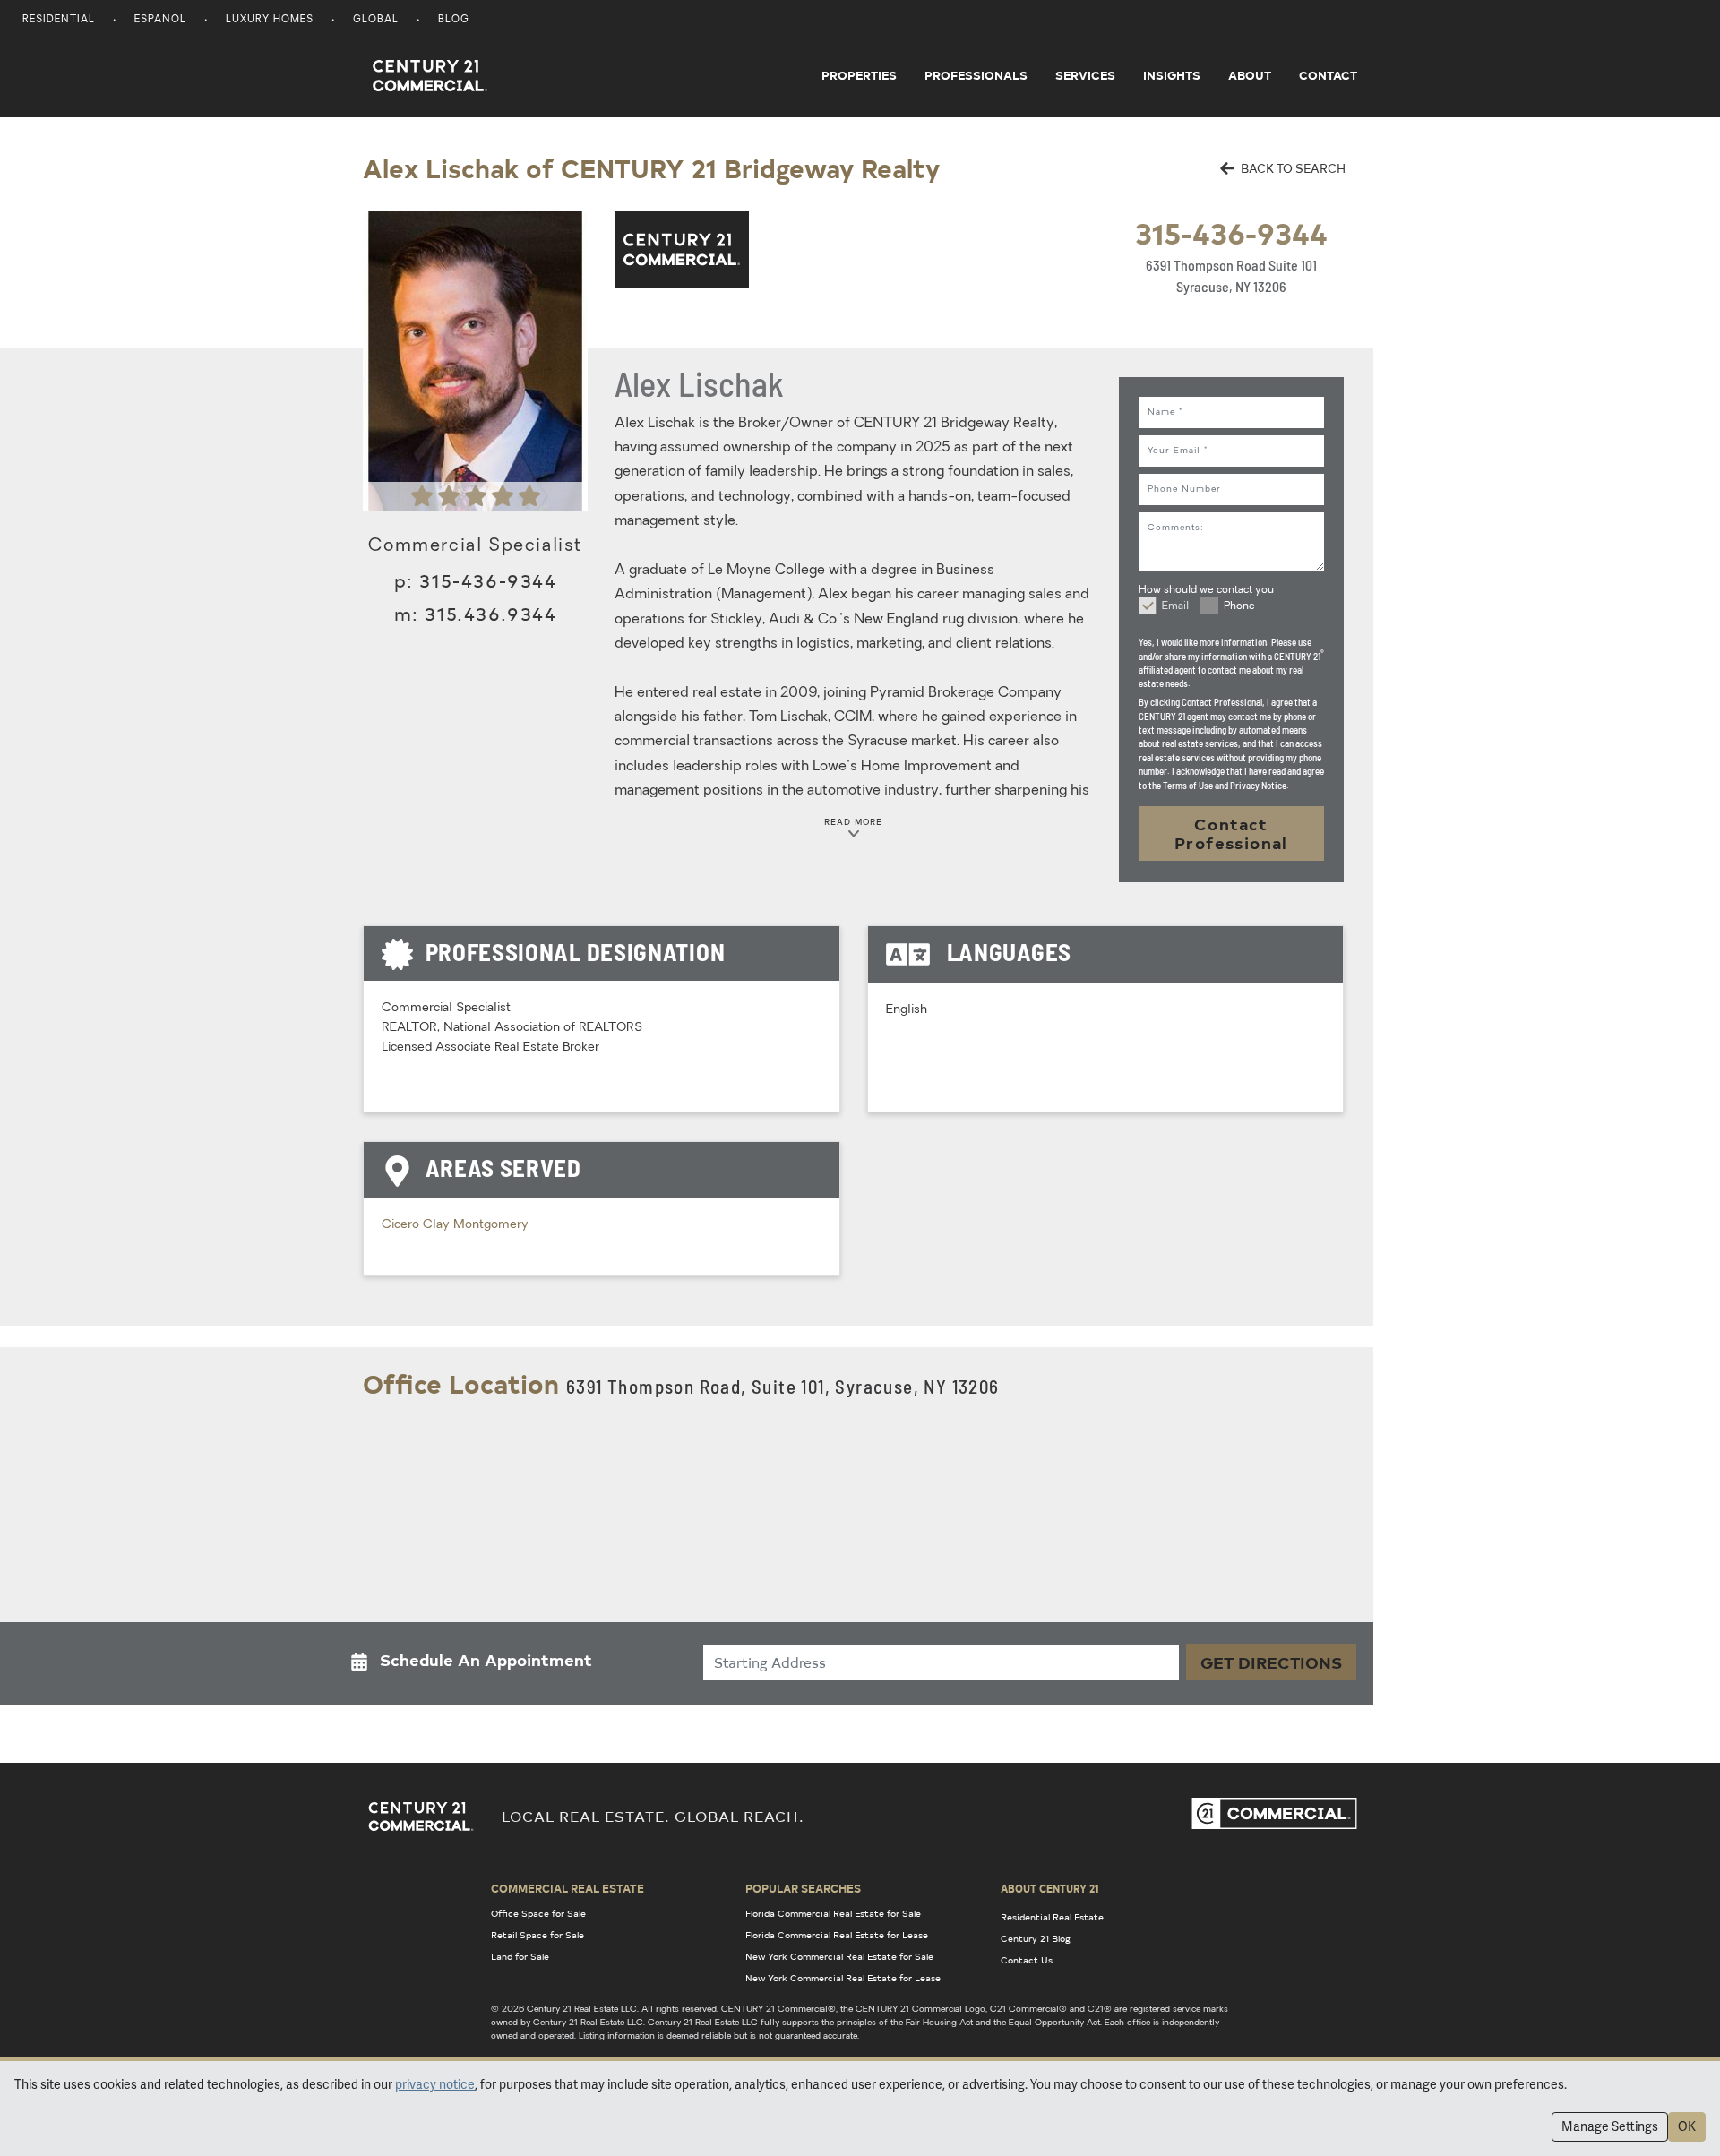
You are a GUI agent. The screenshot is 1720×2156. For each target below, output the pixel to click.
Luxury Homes (270, 20)
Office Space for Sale (538, 1913)
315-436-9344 (1231, 232)
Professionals (976, 75)
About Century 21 (1050, 1888)
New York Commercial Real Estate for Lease (843, 1978)
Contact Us (1027, 1960)
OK (1687, 2126)
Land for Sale (520, 1956)
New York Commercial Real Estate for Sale (839, 1956)
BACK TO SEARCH (1292, 168)
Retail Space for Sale (537, 1935)
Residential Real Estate (1052, 1917)
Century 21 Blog (1036, 1938)
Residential (59, 20)
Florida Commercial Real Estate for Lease (837, 1935)
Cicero (402, 1225)
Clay (438, 1225)
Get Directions (1271, 1662)
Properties (859, 75)
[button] (477, 1664)
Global (376, 20)
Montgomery (491, 1225)
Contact (1328, 75)
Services (1085, 75)
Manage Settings (1610, 2126)
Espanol (160, 20)
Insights (1172, 75)
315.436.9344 (490, 613)
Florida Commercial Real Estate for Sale (833, 1913)
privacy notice (435, 2084)
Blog (454, 20)
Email (1175, 606)
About (1250, 75)
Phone (1239, 606)
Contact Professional (1231, 833)
